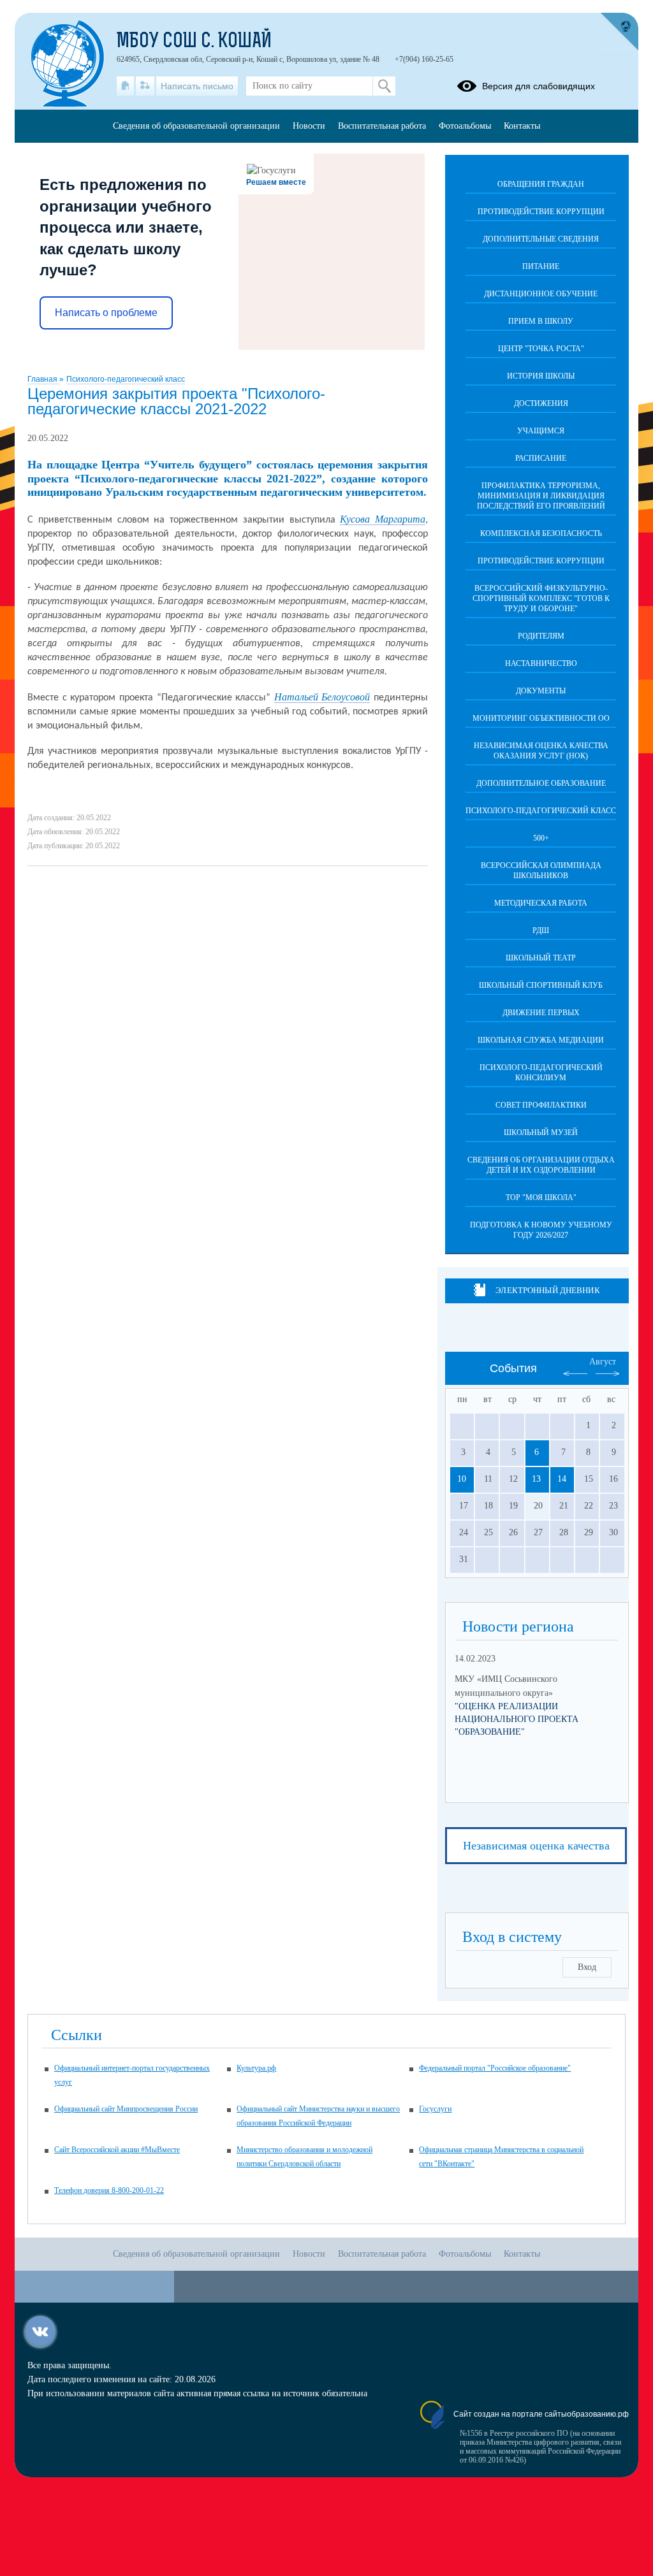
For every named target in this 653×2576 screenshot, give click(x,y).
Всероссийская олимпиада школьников (541, 871)
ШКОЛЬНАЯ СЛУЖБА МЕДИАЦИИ (541, 1040)
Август (603, 1362)
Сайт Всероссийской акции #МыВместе (117, 2150)
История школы (541, 376)
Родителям (541, 636)
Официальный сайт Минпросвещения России (126, 2109)
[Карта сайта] (145, 86)
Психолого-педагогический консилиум (541, 1073)
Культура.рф (256, 2068)
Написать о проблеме (106, 313)
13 (536, 1479)
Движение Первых (541, 1013)
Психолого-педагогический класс (126, 379)
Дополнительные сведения (541, 239)
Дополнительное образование (541, 783)
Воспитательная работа (382, 126)
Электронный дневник (547, 1290)
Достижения (541, 403)
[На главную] (125, 86)
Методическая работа (541, 903)
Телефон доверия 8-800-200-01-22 (109, 2190)
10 (462, 1479)
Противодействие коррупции (541, 212)
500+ (541, 838)
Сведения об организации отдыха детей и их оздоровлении (541, 1165)
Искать (384, 86)
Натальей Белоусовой (322, 697)
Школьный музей (541, 1132)
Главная (43, 379)
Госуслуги (435, 2109)
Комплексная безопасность (541, 533)
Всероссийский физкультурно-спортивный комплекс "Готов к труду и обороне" (541, 598)
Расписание (541, 458)
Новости (309, 126)
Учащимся (541, 431)
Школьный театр (541, 958)
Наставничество (541, 663)
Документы (541, 691)
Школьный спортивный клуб (541, 985)
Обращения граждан (541, 184)
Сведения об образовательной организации (196, 126)
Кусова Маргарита (383, 519)
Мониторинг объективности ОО (541, 718)
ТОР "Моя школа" (541, 1198)
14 (562, 1479)
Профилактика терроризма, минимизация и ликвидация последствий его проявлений (541, 496)
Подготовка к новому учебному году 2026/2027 (541, 1230)
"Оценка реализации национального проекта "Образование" (517, 1719)
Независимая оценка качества (536, 1846)
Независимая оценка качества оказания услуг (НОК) (541, 751)
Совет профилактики (541, 1105)
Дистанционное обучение (541, 294)
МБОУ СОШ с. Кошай (194, 42)
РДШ (541, 930)
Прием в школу (541, 321)
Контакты (522, 126)
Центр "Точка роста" (541, 349)
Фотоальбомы (465, 126)
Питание (541, 266)
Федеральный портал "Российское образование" (495, 2068)
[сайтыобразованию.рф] (619, 32)
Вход (587, 1967)
